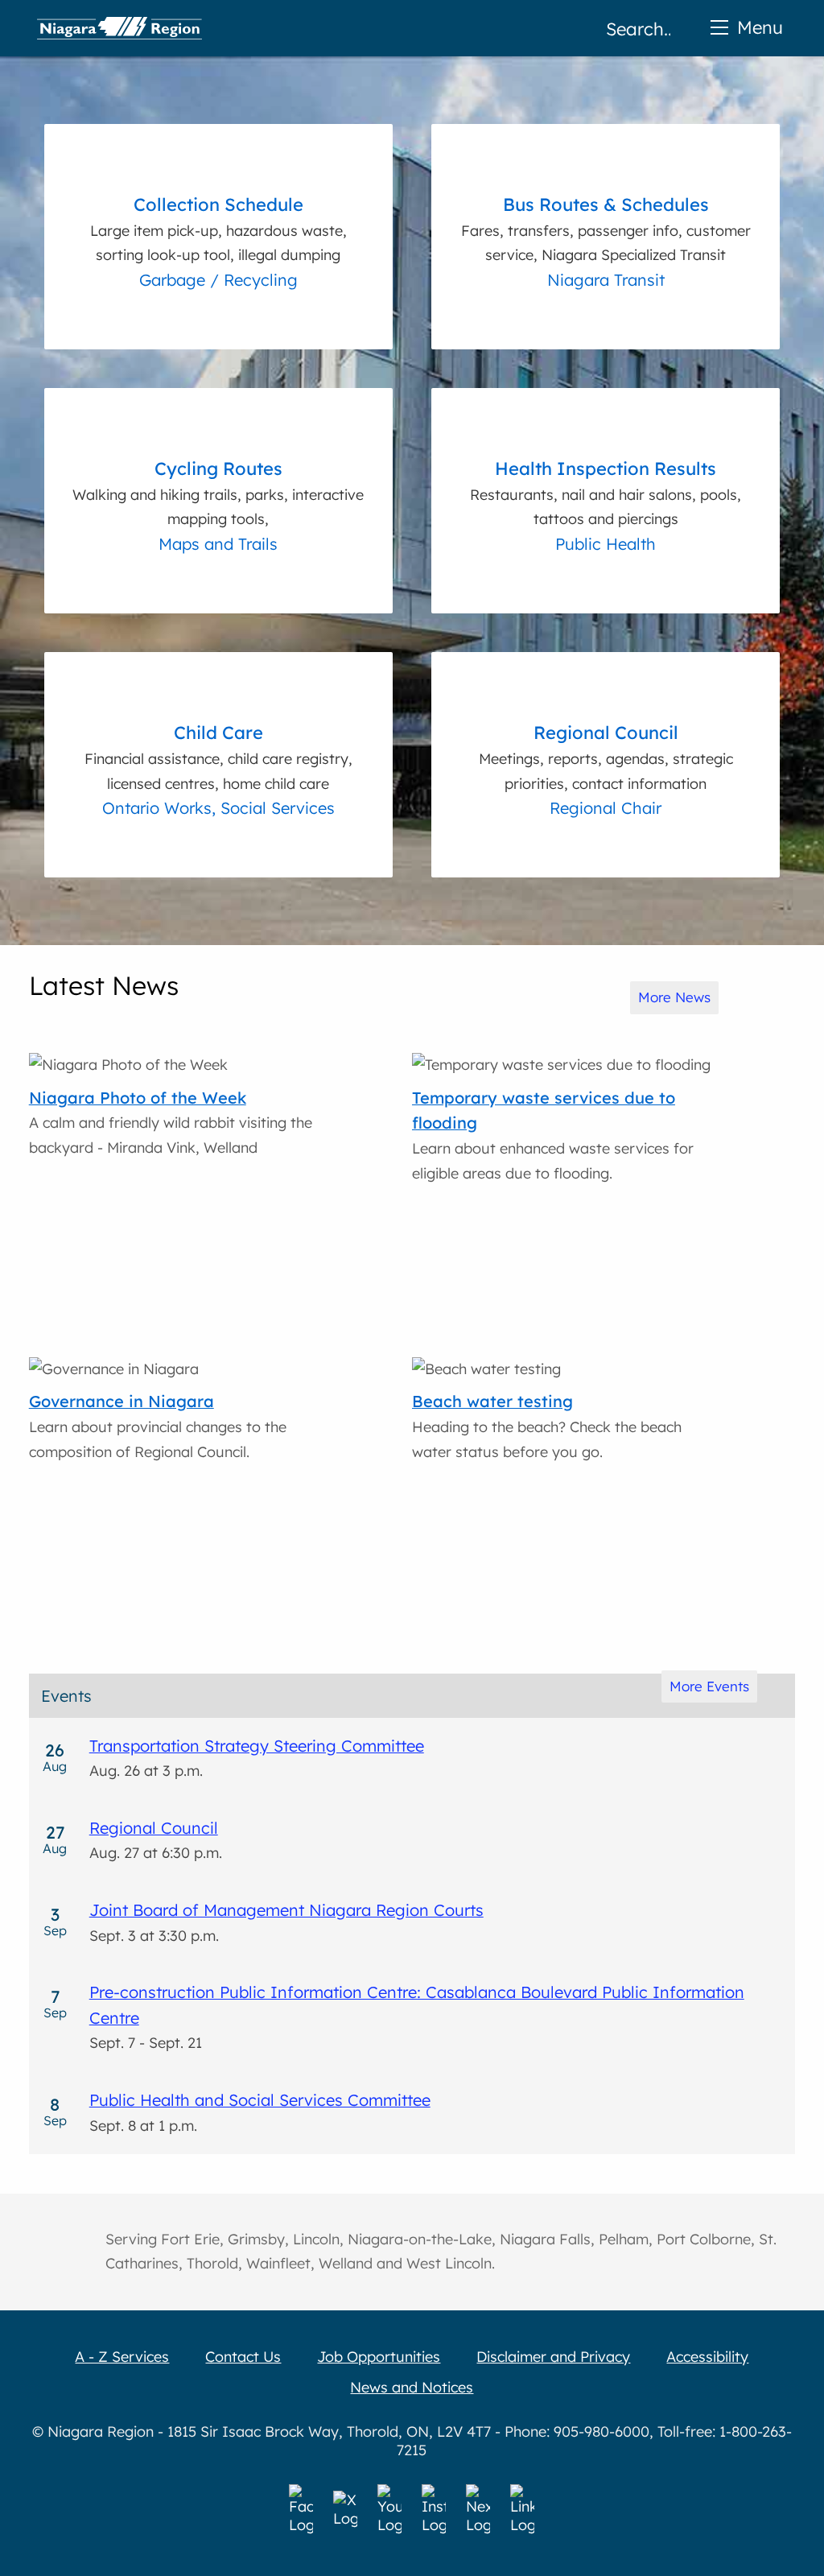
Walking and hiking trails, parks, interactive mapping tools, (218, 493)
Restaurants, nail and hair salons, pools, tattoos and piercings (606, 493)
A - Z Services (122, 2357)
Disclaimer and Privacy (553, 2357)
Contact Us (243, 2357)
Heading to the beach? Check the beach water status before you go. (547, 1426)
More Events (709, 1686)
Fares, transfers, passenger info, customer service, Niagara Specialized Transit (606, 229)
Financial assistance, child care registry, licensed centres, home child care (218, 757)
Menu (760, 27)
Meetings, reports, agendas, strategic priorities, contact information (606, 757)
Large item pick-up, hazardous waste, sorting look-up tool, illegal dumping (218, 229)
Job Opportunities (379, 2357)
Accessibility (707, 2357)
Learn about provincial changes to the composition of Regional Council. (158, 1426)
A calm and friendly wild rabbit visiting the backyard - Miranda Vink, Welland (171, 1122)
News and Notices (412, 2387)
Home (119, 28)
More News (674, 997)
